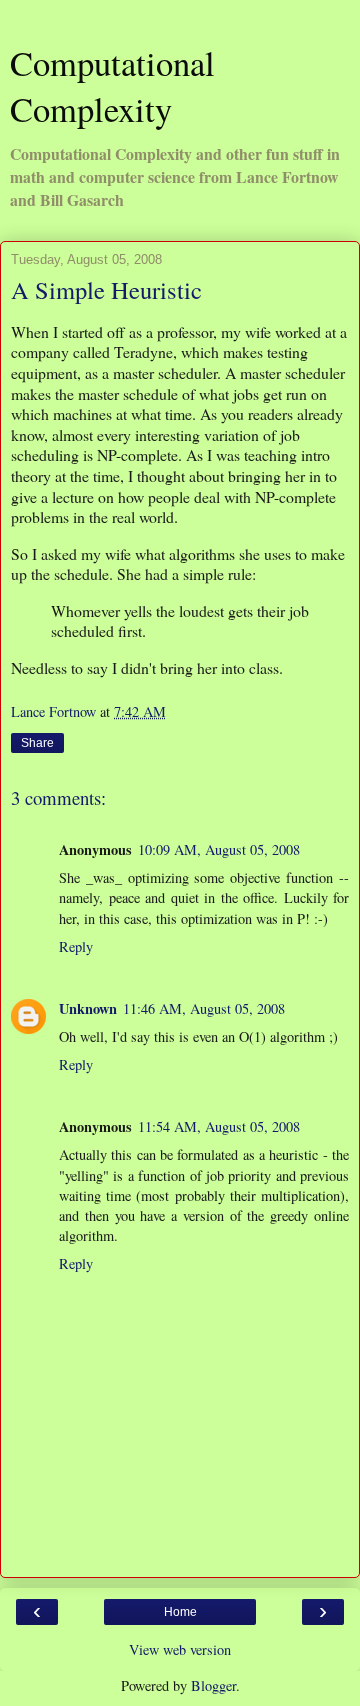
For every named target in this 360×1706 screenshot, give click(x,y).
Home (180, 1612)
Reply (76, 946)
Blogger (213, 1685)
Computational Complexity (112, 86)
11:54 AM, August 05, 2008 (219, 1126)
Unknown (88, 1008)
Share (37, 743)
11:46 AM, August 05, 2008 (204, 1008)
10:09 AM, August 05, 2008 (219, 849)
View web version (180, 1649)
